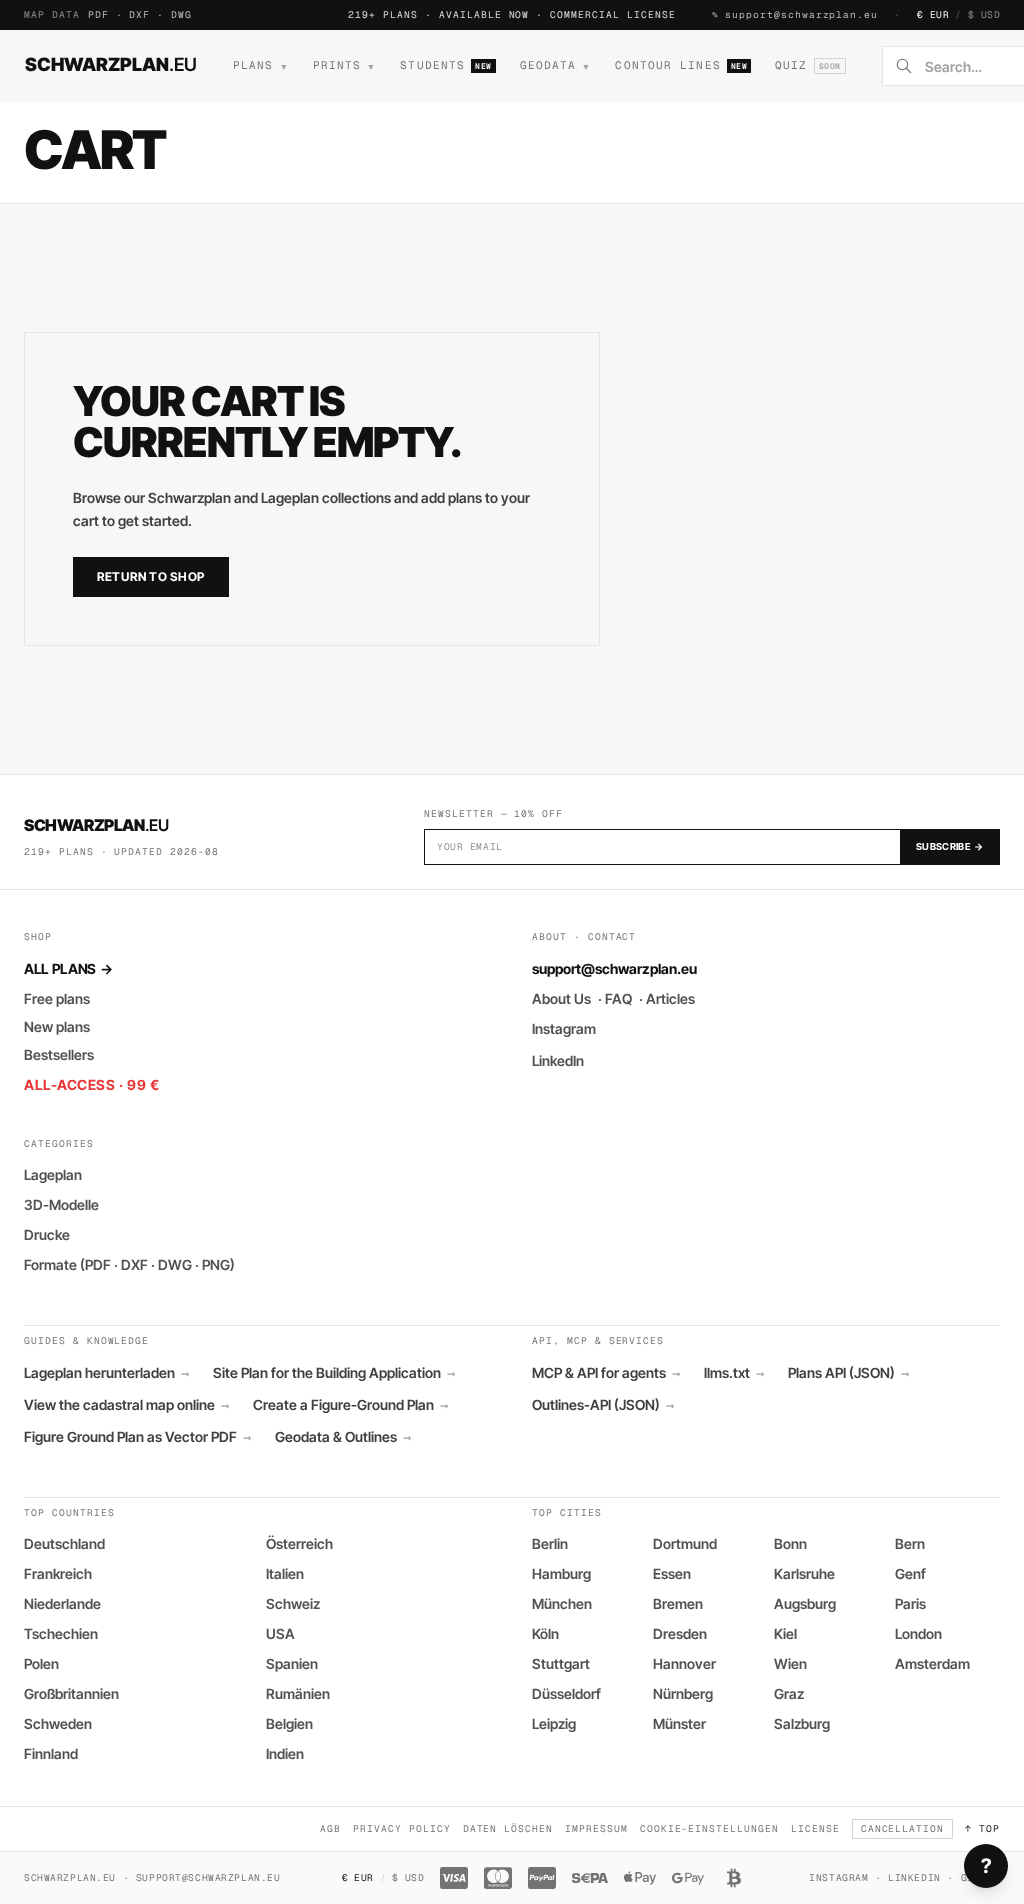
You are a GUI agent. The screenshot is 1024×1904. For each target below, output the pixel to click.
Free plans (57, 998)
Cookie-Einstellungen (709, 1828)
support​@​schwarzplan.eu (801, 14)
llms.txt (734, 1373)
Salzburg (802, 1723)
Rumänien (298, 1693)
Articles (670, 998)
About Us (561, 998)
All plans (68, 968)
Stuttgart (561, 1663)
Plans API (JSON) (848, 1373)
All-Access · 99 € (92, 1084)
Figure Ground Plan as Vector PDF (137, 1437)
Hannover (684, 1663)
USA (280, 1633)
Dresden (680, 1633)
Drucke (47, 1234)
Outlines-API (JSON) (603, 1405)
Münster (679, 1723)
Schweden (58, 1723)
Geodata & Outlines (343, 1437)
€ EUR (933, 14)
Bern (910, 1543)
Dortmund (685, 1543)
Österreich (299, 1543)
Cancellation (903, 1828)
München (562, 1603)
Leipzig (554, 1723)
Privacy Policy (401, 1828)
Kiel (785, 1633)
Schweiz (293, 1603)
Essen (672, 1573)
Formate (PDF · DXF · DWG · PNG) (129, 1264)
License (815, 1828)
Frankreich (58, 1573)
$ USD (984, 14)
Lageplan (53, 1174)
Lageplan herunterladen (106, 1373)
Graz (789, 1693)
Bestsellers (59, 1054)
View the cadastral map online (126, 1405)
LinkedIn (558, 1060)
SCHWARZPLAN (111, 64)
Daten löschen (508, 1828)
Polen (41, 1663)
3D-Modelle (61, 1204)
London (918, 1633)
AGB (330, 1828)
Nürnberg (683, 1693)
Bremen (678, 1603)
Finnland (51, 1753)
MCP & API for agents (606, 1373)
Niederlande (62, 1603)
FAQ (618, 998)
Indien (285, 1753)
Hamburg (561, 1573)
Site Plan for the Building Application (334, 1373)
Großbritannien (71, 1693)
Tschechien (61, 1633)
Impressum (596, 1828)
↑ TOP (982, 1828)
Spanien (292, 1663)
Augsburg (805, 1603)
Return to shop (151, 576)
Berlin (550, 1543)
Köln (545, 1633)
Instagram (564, 1028)
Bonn (790, 1543)
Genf (910, 1573)
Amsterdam (932, 1663)
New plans (57, 1026)
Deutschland (64, 1543)
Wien (790, 1663)
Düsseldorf (566, 1693)
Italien (285, 1573)
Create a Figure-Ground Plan (350, 1405)
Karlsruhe (804, 1573)
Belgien (289, 1723)
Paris (910, 1603)
